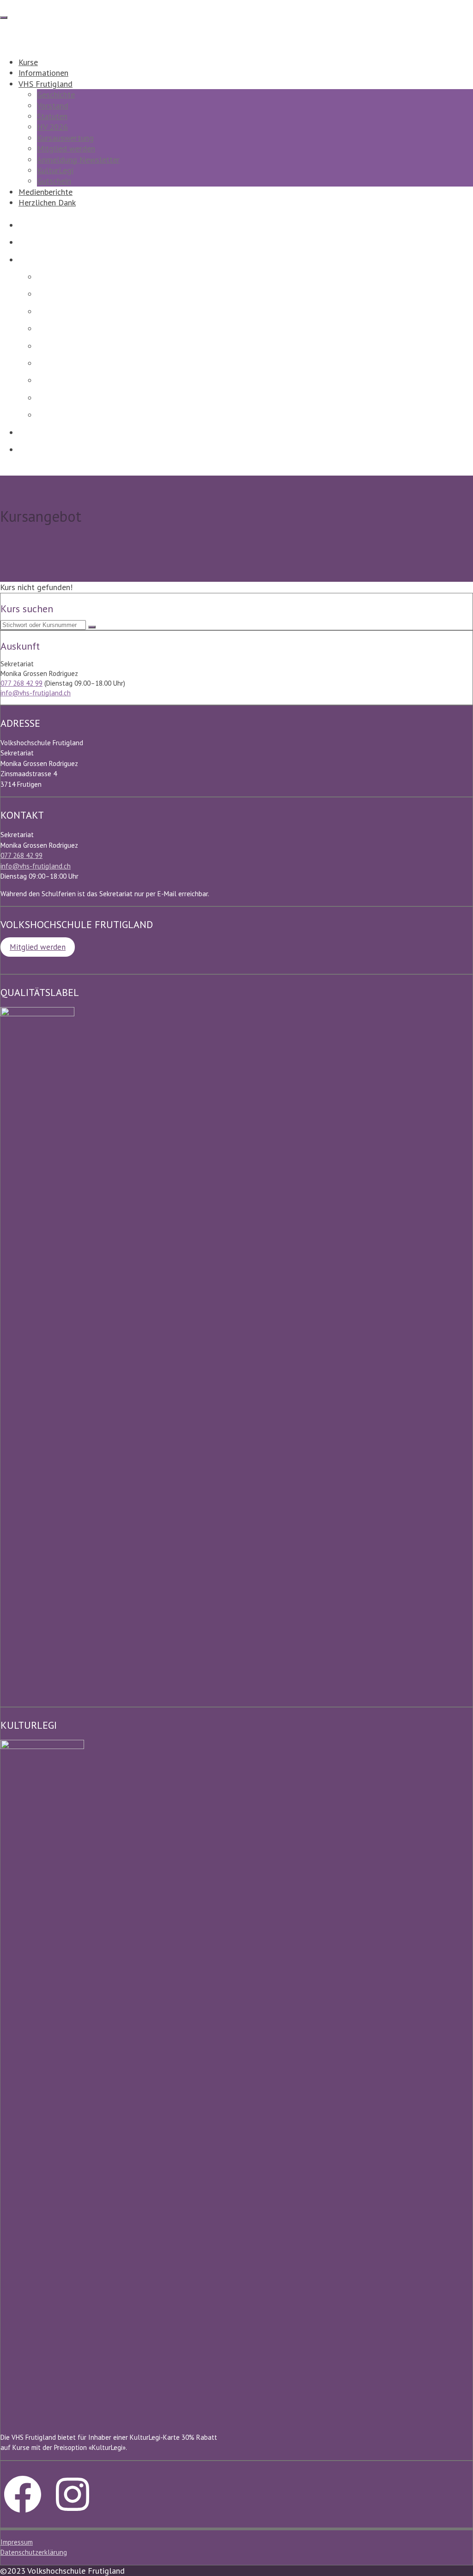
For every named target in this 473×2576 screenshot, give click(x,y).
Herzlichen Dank (47, 202)
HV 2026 (52, 127)
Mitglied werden (66, 148)
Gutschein (54, 181)
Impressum (17, 2542)
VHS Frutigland (45, 84)
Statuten (52, 116)
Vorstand (53, 106)
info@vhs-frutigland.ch (36, 693)
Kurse (28, 62)
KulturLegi (55, 170)
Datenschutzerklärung (34, 2552)
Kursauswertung (65, 138)
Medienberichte (45, 192)
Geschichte (56, 94)
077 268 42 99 (21, 683)
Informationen (43, 73)
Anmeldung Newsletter (78, 160)
